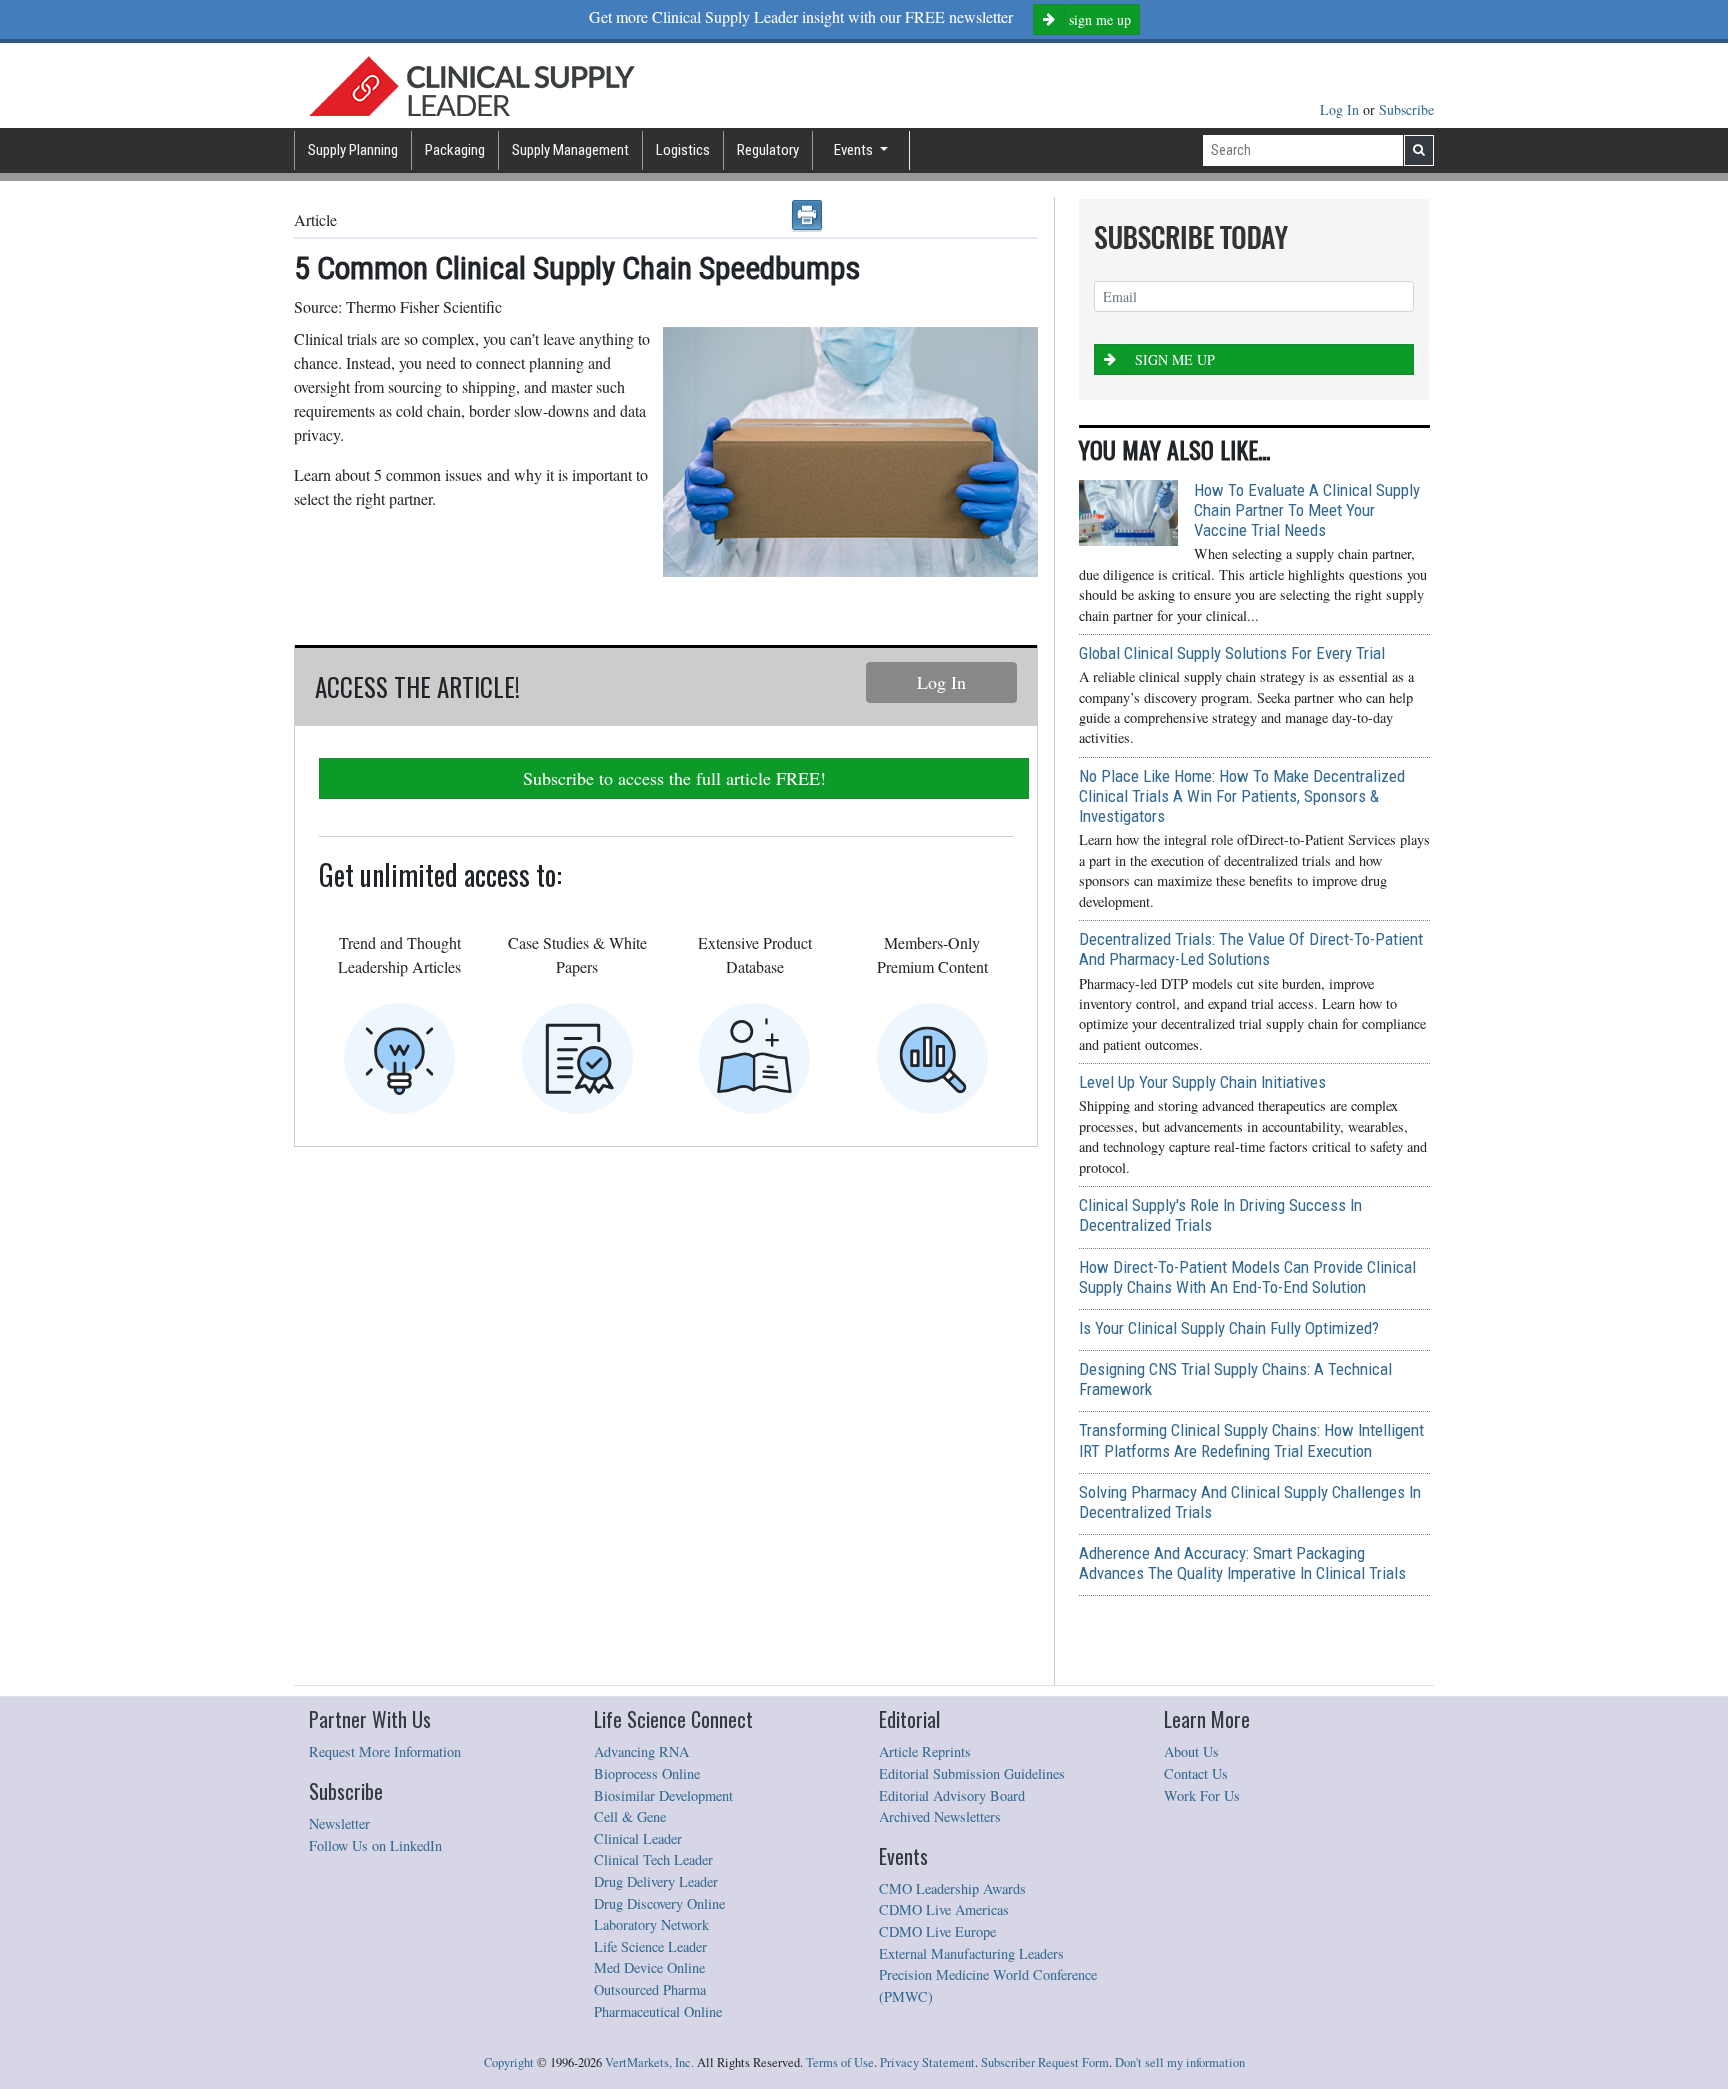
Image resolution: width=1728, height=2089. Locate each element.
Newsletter (339, 1823)
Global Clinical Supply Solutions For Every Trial (1232, 653)
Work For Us (1202, 1795)
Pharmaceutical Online (658, 2011)
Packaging (455, 150)
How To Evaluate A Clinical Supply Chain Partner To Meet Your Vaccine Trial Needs (1307, 510)
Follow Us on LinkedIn (375, 1845)
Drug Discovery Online (659, 1903)
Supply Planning (353, 150)
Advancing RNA (641, 1751)
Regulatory (768, 150)
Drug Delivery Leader (656, 1881)
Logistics (683, 150)
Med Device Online (649, 1967)
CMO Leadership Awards (952, 1888)
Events (855, 150)
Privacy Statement (927, 2062)
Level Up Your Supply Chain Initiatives (1202, 1082)
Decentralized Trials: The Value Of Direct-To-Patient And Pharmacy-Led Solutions (1251, 949)
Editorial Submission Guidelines (972, 1773)
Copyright (509, 2062)
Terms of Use (840, 2062)
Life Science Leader (650, 1946)
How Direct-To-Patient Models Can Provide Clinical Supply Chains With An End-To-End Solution (1247, 1277)
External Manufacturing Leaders (971, 1953)
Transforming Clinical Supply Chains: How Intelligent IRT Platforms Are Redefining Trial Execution (1251, 1440)
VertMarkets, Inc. (649, 2062)
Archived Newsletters (940, 1816)
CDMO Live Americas (944, 1909)
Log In (1341, 109)
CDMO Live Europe (937, 1931)
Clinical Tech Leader (653, 1859)
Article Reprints (925, 1751)
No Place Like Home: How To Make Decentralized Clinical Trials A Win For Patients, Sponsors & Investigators (1242, 796)
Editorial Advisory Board (952, 1795)
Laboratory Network (651, 1924)
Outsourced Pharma (650, 1989)
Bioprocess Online (647, 1773)
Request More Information (385, 1751)
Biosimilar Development (663, 1795)
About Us (1191, 1751)
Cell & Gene (630, 1816)
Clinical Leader (638, 1838)
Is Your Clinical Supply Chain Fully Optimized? (1229, 1328)
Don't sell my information (1180, 2062)
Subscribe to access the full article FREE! (674, 778)
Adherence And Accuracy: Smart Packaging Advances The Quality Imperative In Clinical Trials (1242, 1563)
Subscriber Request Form (1045, 2062)
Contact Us (1196, 1773)
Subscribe (1406, 109)
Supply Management (570, 150)
